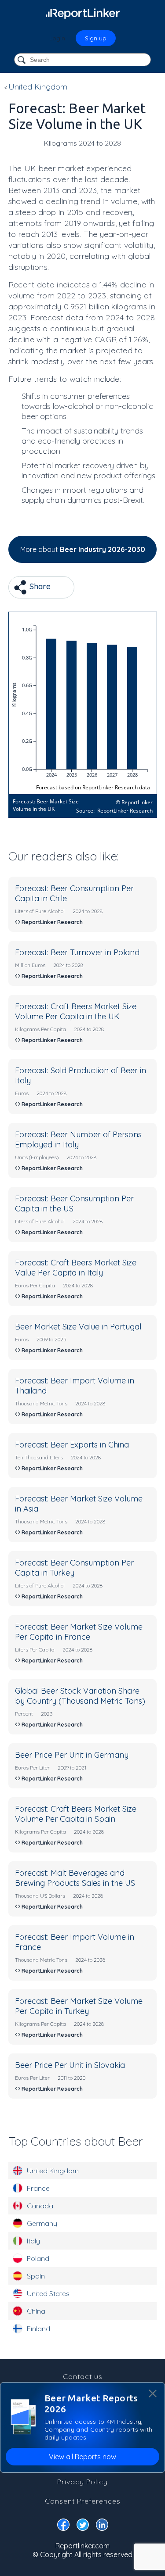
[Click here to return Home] (83, 13)
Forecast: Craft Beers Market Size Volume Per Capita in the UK (76, 1011)
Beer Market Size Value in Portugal (78, 1327)
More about (83, 549)
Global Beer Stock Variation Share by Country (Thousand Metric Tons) (80, 1696)
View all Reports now (82, 2457)
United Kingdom (53, 2171)
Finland (38, 2329)
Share (39, 586)
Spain (36, 2276)
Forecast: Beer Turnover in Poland (77, 952)
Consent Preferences (83, 2501)
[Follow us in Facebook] (63, 2526)
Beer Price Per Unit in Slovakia (70, 2065)
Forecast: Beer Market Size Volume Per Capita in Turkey (79, 2006)
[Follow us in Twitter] (83, 2526)
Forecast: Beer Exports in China (72, 1445)
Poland (38, 2258)
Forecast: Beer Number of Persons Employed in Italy (78, 1139)
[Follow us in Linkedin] (102, 2526)
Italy (33, 2241)
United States (48, 2293)
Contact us (83, 2376)
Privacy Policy (82, 2482)
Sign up (96, 38)
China (36, 2311)
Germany (42, 2223)
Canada (40, 2206)
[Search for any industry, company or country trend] (22, 60)
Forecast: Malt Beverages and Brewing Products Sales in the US (75, 1878)
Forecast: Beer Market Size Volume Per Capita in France (79, 1632)
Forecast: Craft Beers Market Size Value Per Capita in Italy (76, 1268)
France (38, 2188)
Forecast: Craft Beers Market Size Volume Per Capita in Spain (76, 1814)
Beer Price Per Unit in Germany (72, 1755)
